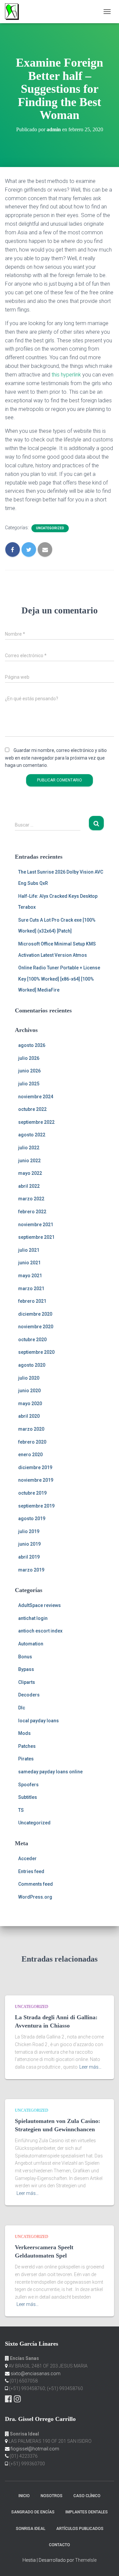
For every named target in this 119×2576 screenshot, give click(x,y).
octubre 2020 (32, 1340)
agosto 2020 (32, 1365)
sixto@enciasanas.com (36, 2374)
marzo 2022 (31, 1199)
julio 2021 (29, 1250)
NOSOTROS (52, 2496)
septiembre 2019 (36, 1506)
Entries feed (31, 1871)
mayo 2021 (30, 1276)
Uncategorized (50, 528)
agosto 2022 (32, 1135)
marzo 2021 (31, 1288)
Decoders (29, 1695)
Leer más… (90, 2067)
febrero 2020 (32, 1442)
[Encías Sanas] (14, 12)
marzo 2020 (31, 1429)
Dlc (22, 1708)
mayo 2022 (30, 1173)
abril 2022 (29, 1186)
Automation (31, 1644)
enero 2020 (30, 1455)
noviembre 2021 (36, 1225)
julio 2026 (29, 1058)
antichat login (33, 1618)
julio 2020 (29, 1378)
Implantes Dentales (87, 2512)
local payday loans (39, 1721)
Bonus (25, 1657)
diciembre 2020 (35, 1314)
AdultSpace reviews (40, 1605)
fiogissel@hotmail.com (35, 2449)
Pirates (26, 1759)
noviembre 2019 (36, 1480)
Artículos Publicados (80, 2529)
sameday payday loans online (50, 1772)
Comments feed (36, 1884)
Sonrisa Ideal (31, 2529)
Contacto (59, 2545)
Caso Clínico (87, 2496)
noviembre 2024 (36, 1097)
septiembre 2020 (36, 1352)
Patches (27, 1746)
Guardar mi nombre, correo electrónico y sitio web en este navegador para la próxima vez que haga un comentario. (56, 758)
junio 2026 (29, 1071)
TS (21, 1810)
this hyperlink (66, 375)
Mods (24, 1733)
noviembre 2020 (36, 1327)
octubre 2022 (32, 1109)
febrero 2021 (32, 1301)
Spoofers (28, 1785)
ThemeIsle (86, 2560)
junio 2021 (29, 1263)
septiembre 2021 (36, 1237)
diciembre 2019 (35, 1467)
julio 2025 (29, 1084)
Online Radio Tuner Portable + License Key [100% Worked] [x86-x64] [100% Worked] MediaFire (59, 979)
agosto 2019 (32, 1518)
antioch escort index (40, 1631)
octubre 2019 (32, 1493)
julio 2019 (29, 1531)
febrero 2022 (32, 1212)
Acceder (27, 1859)
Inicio (24, 2496)
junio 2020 (29, 1391)
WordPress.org (35, 1897)
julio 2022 (29, 1148)
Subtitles (28, 1797)
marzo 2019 (31, 1570)
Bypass (26, 1669)
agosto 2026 (32, 1045)
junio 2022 (29, 1161)
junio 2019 (29, 1544)
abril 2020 (29, 1416)
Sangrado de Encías (33, 2512)
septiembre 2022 (36, 1122)
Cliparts (27, 1682)
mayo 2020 (30, 1403)
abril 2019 (29, 1557)
